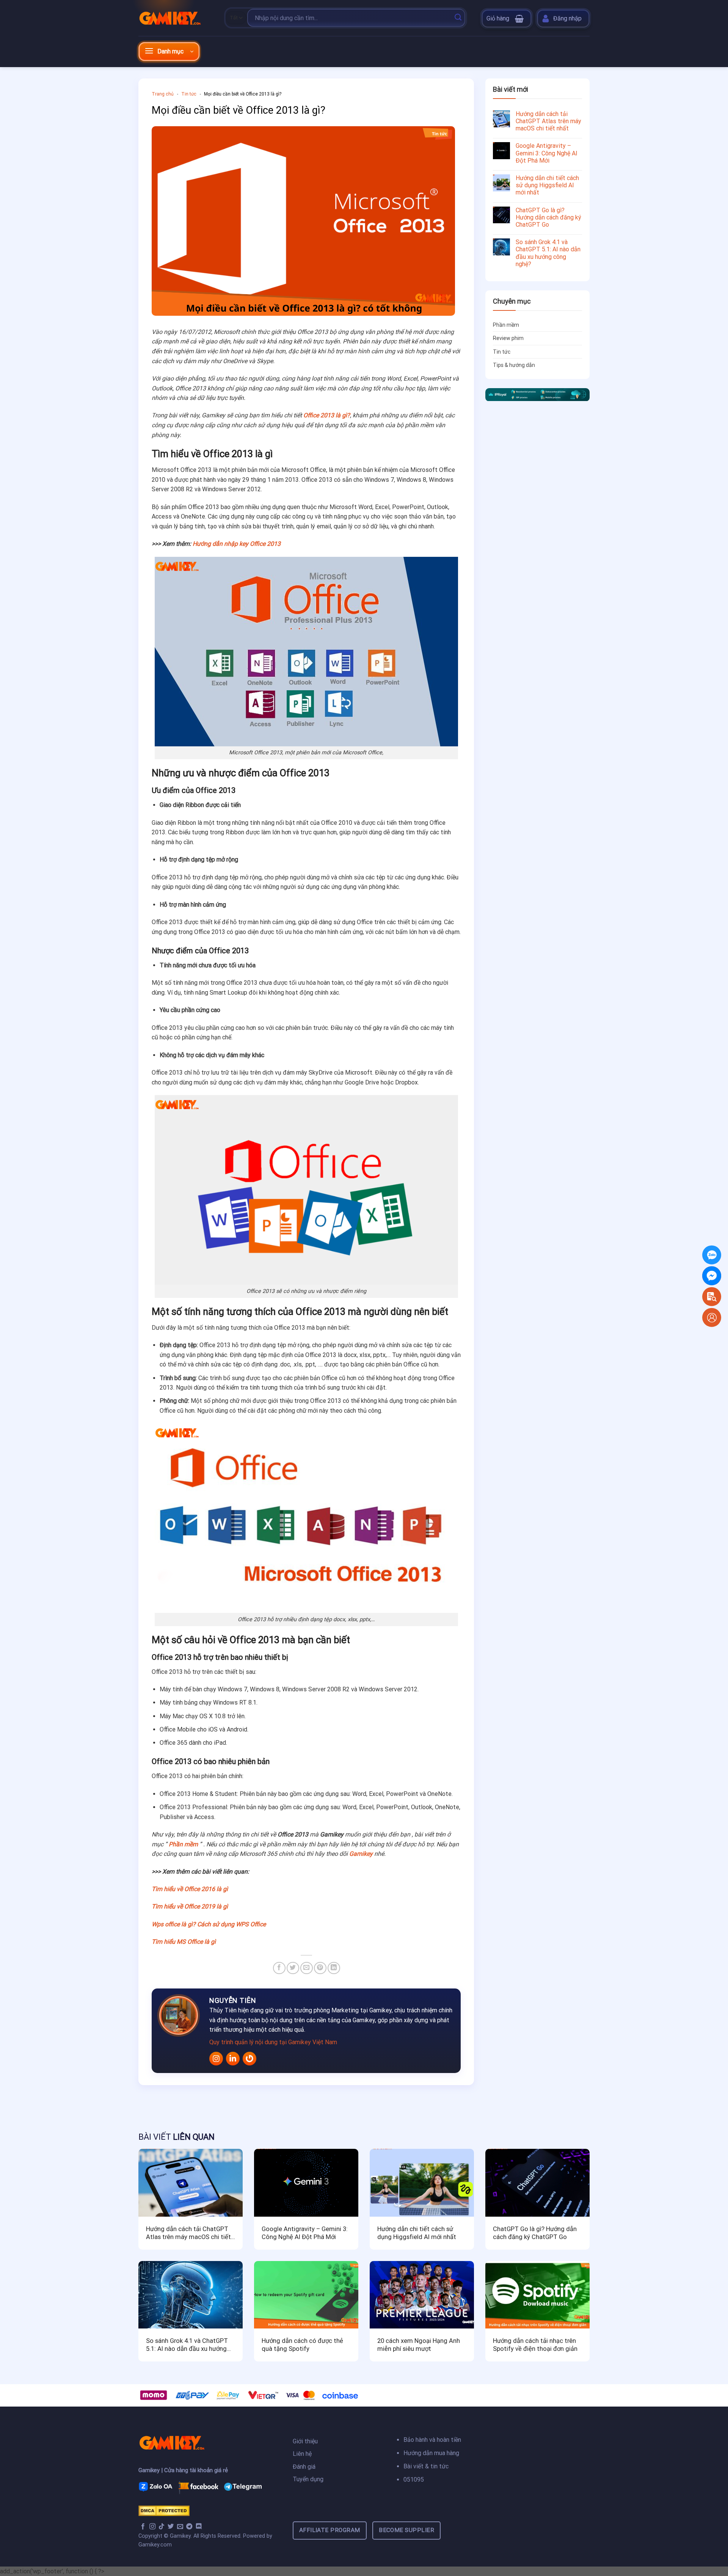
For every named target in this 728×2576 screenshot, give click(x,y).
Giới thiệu (305, 2441)
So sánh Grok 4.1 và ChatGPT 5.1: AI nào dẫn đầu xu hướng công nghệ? (548, 253)
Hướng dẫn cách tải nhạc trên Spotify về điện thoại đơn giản (535, 2345)
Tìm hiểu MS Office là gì (184, 1942)
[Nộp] (458, 18)
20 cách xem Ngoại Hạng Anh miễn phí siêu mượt (419, 2345)
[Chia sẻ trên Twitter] (293, 1968)
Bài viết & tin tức (426, 2466)
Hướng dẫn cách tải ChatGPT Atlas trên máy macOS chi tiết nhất (548, 121)
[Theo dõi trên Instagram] (152, 2527)
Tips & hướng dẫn (514, 365)
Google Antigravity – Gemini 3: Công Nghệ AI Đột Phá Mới (547, 153)
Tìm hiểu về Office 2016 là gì (190, 1889)
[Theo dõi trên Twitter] (171, 2527)
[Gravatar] (249, 2059)
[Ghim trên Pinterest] (320, 1968)
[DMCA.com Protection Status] (164, 2510)
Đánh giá (305, 2467)
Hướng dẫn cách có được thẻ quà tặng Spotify (302, 2345)
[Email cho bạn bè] (307, 1968)
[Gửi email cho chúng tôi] (180, 2527)
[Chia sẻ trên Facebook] (279, 1968)
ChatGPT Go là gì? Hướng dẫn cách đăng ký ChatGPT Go (548, 217)
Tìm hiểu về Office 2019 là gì (190, 1906)
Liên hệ (302, 2454)
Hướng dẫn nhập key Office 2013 (237, 544)
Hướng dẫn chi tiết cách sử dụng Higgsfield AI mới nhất (547, 185)
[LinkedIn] (233, 2059)
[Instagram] (216, 2059)
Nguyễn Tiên (233, 2000)
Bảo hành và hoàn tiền (432, 2440)
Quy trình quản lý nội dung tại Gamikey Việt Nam (273, 2042)
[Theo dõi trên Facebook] (143, 2527)
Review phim (508, 338)
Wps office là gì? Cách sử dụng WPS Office (209, 1924)
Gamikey (361, 1854)
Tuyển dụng (308, 2479)
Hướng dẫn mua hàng (431, 2453)
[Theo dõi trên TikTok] (162, 2527)
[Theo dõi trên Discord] (199, 2527)
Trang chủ (163, 94)
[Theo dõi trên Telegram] (189, 2527)
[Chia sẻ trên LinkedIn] (334, 1968)
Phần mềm (183, 1844)
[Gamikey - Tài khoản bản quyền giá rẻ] (176, 18)
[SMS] (712, 1276)
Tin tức (189, 94)
